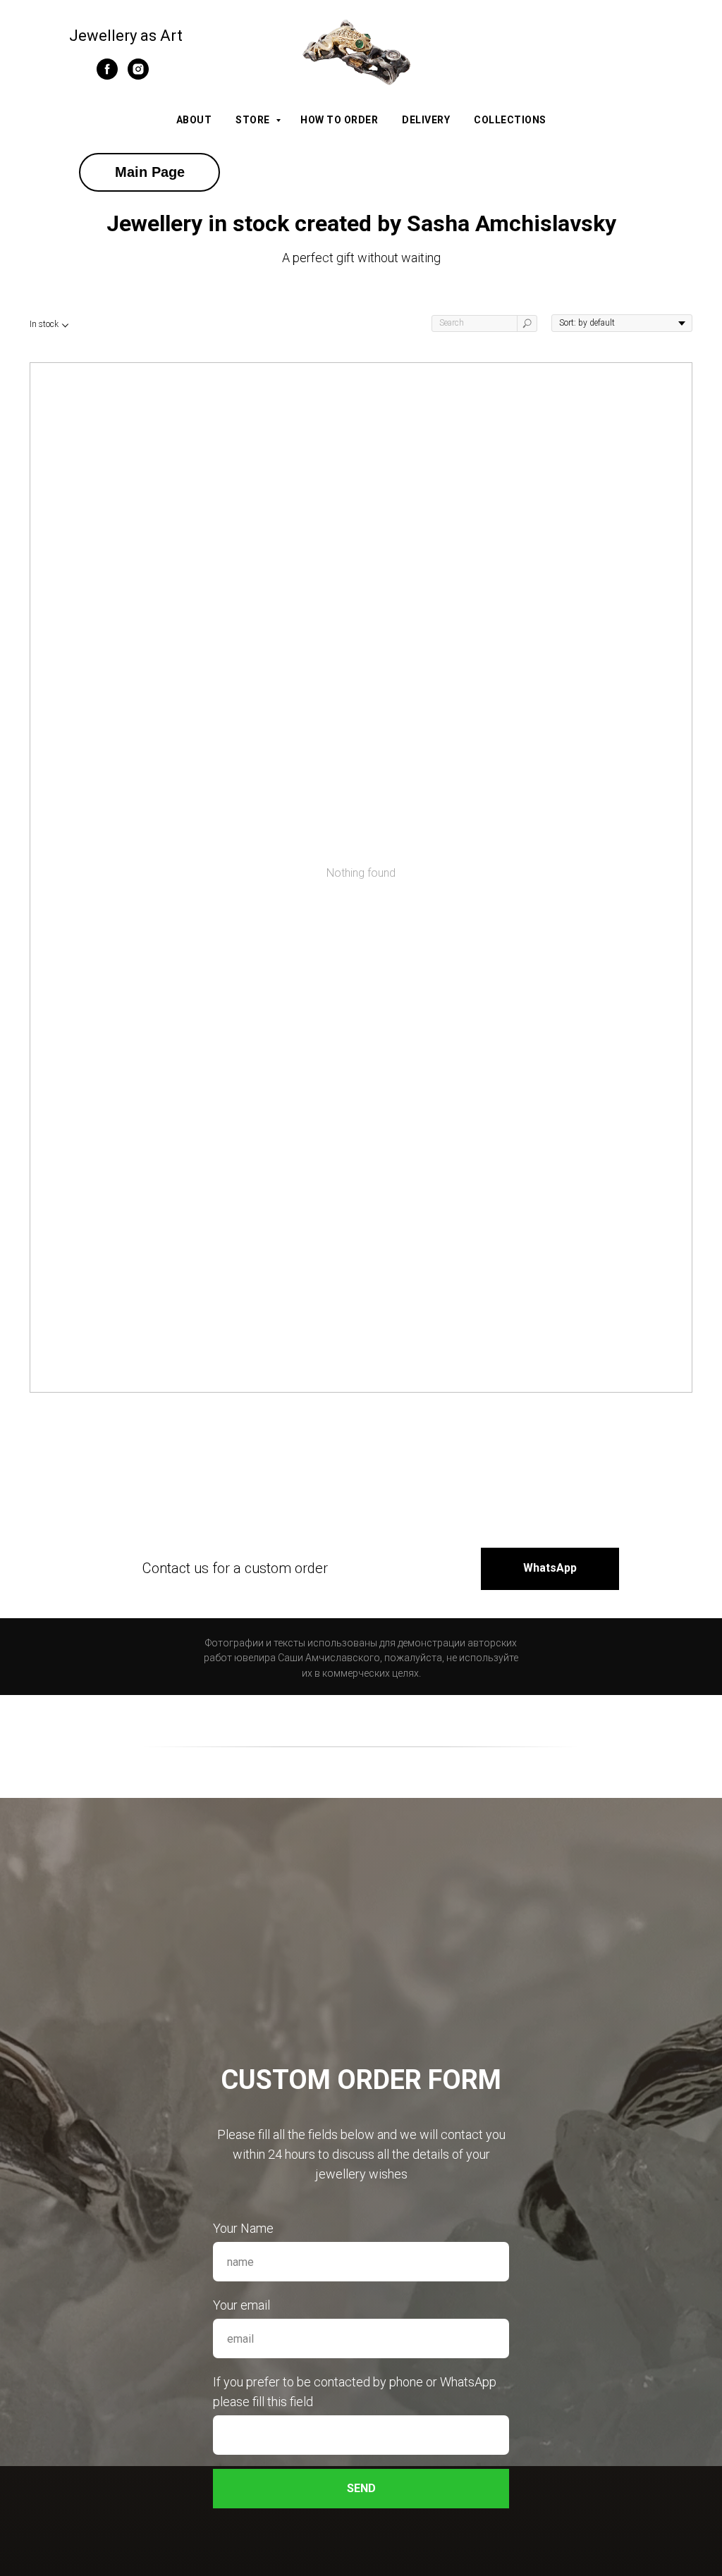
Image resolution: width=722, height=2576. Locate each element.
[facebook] (107, 76)
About (194, 120)
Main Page (150, 172)
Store (254, 120)
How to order (339, 120)
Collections (510, 120)
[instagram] (138, 76)
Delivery (426, 120)
